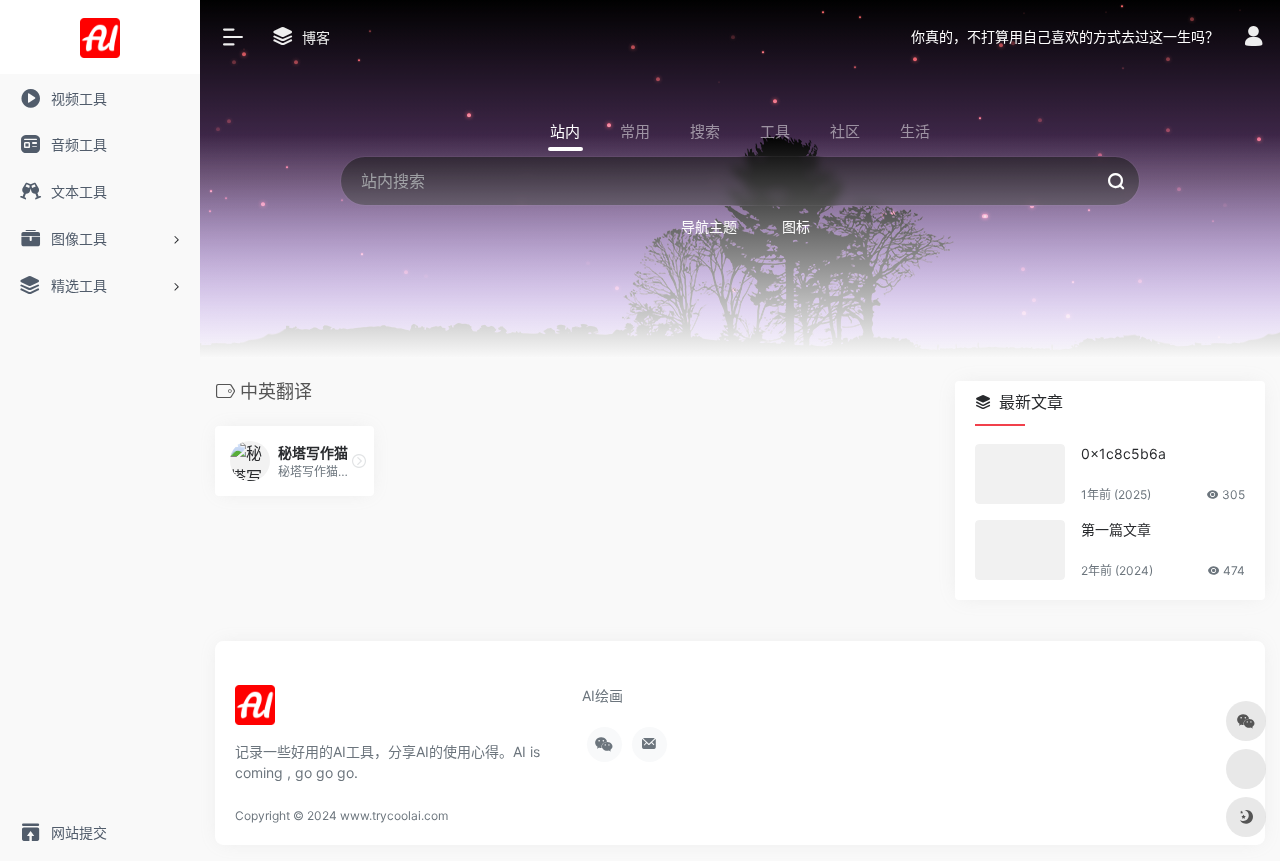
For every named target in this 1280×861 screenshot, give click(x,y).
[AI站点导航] (255, 711)
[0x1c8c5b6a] (1020, 474)
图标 (796, 226)
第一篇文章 (1116, 529)
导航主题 (709, 226)
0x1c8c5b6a (1123, 453)
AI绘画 (602, 695)
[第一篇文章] (1020, 550)
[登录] (1253, 38)
